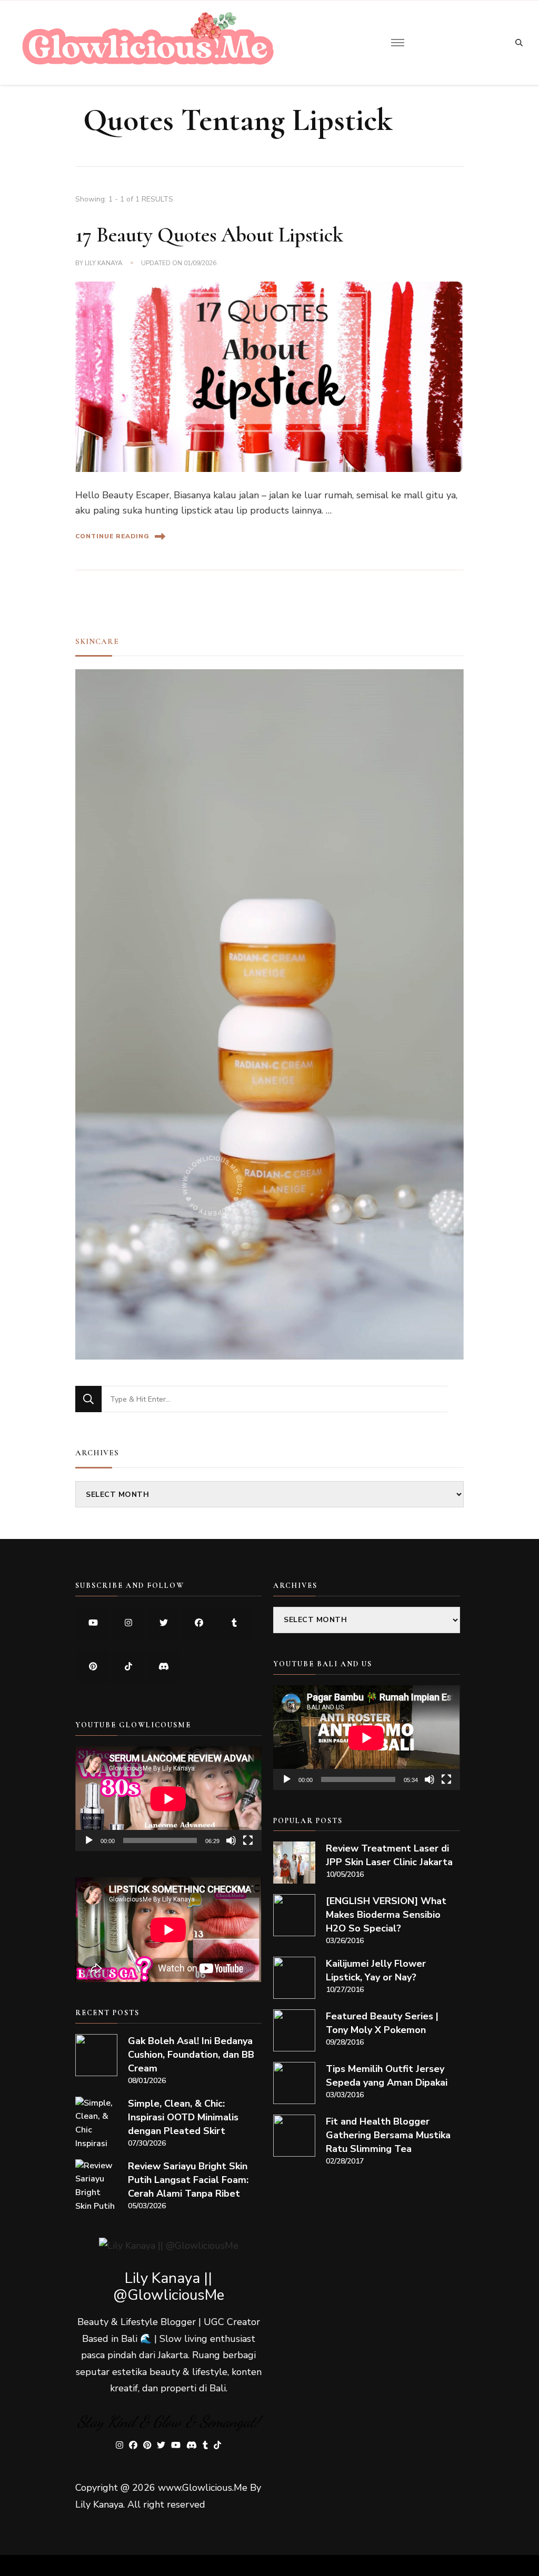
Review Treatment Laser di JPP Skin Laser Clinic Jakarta (389, 1855)
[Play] (89, 1840)
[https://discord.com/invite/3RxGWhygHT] (163, 1667)
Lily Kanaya (104, 263)
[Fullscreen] (248, 1840)
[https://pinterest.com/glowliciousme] (93, 1667)
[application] (168, 1799)
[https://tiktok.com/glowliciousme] (128, 1667)
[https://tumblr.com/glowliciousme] (234, 1623)
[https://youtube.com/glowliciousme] (93, 1623)
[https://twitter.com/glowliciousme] (163, 1623)
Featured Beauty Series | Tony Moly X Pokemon (382, 2023)
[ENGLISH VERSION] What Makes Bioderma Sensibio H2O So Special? (386, 1915)
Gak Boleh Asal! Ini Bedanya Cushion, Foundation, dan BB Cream (191, 2055)
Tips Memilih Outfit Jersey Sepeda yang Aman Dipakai (387, 2076)
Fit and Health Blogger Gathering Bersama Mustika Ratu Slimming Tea (388, 2135)
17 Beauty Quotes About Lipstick (209, 235)
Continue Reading (112, 536)
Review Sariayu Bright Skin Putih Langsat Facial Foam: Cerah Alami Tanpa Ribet (188, 2180)
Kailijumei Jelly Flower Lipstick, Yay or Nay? (376, 1970)
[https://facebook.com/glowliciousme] (199, 1623)
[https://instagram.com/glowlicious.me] (128, 1623)
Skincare (97, 641)
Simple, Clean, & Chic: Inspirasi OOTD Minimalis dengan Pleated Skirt (183, 2117)
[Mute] (231, 1840)
